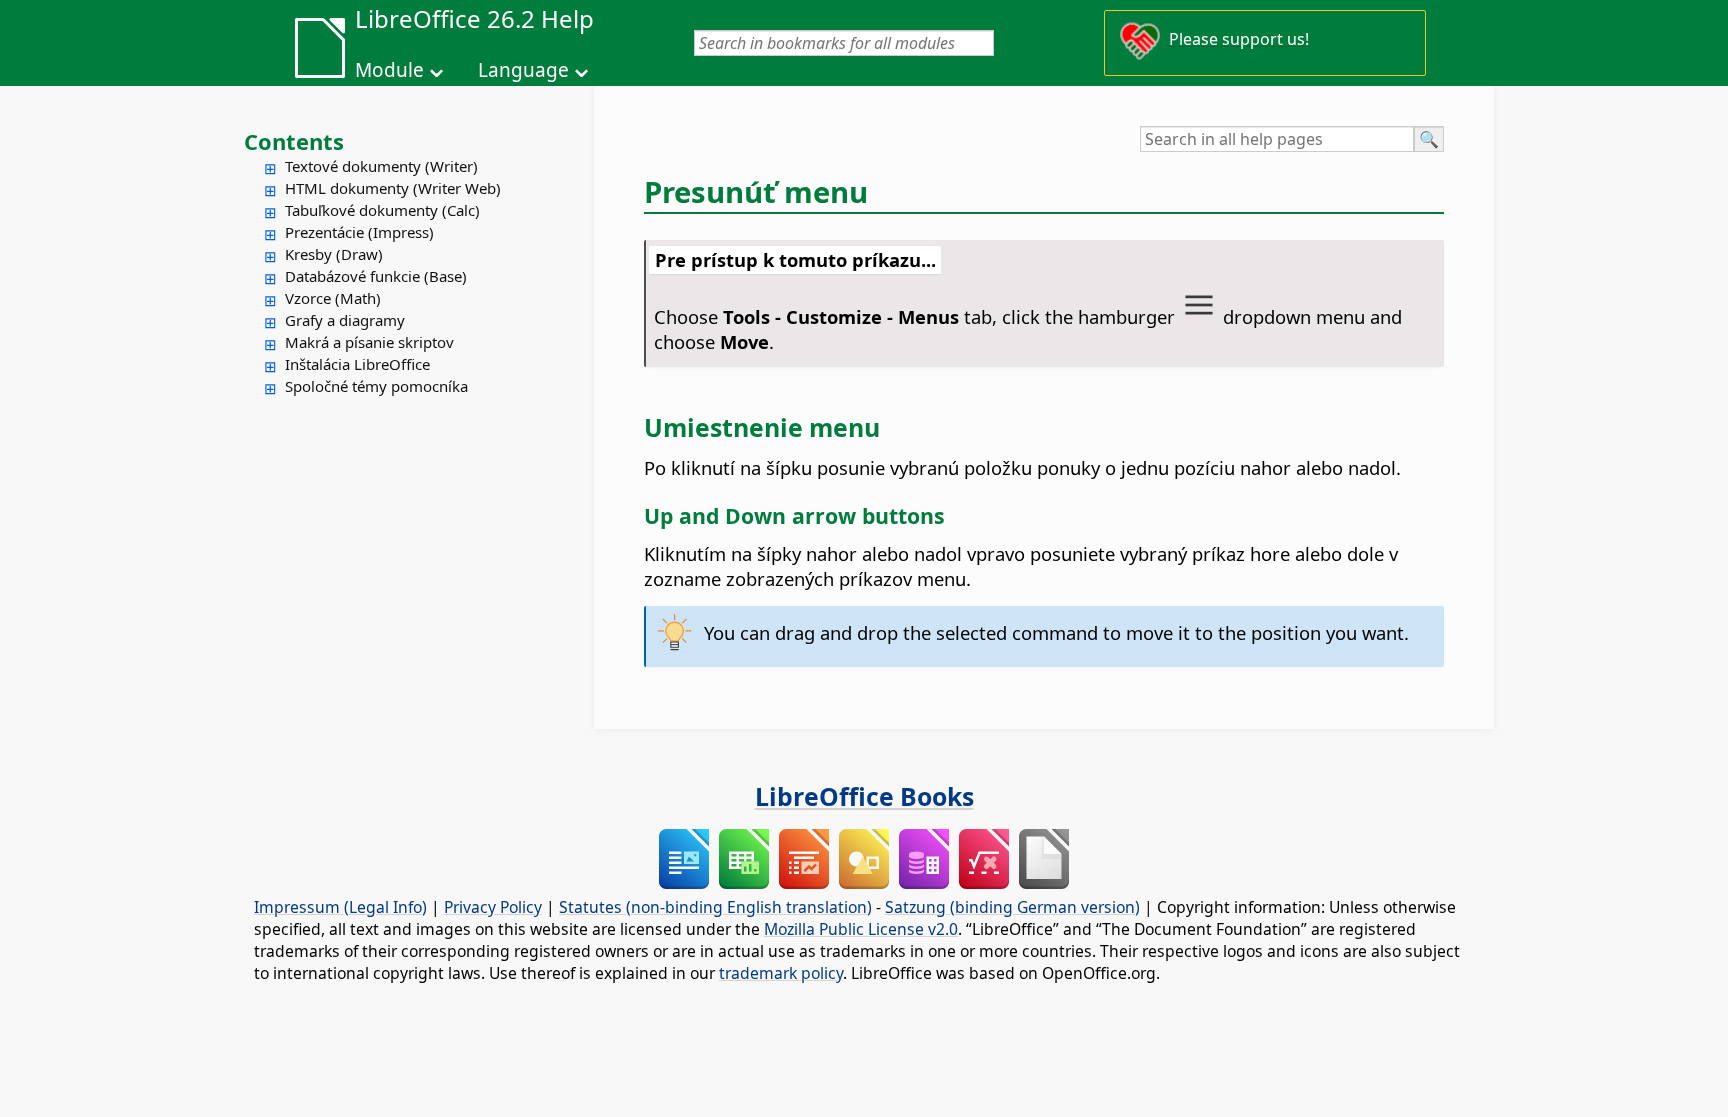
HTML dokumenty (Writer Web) (393, 188)
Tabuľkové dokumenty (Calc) (382, 210)
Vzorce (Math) (333, 298)
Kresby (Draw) (334, 254)
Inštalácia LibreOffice (357, 364)
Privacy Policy (493, 907)
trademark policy (781, 973)
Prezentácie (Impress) (359, 232)
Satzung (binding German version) (1012, 907)
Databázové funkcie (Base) (376, 276)
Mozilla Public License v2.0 (861, 929)
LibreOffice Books (864, 796)
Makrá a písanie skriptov (369, 342)
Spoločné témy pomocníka (376, 386)
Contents (294, 141)
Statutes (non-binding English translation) (715, 907)
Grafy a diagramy (345, 320)
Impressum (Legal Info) (340, 907)
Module (389, 70)
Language (523, 70)
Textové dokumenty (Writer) (381, 166)
